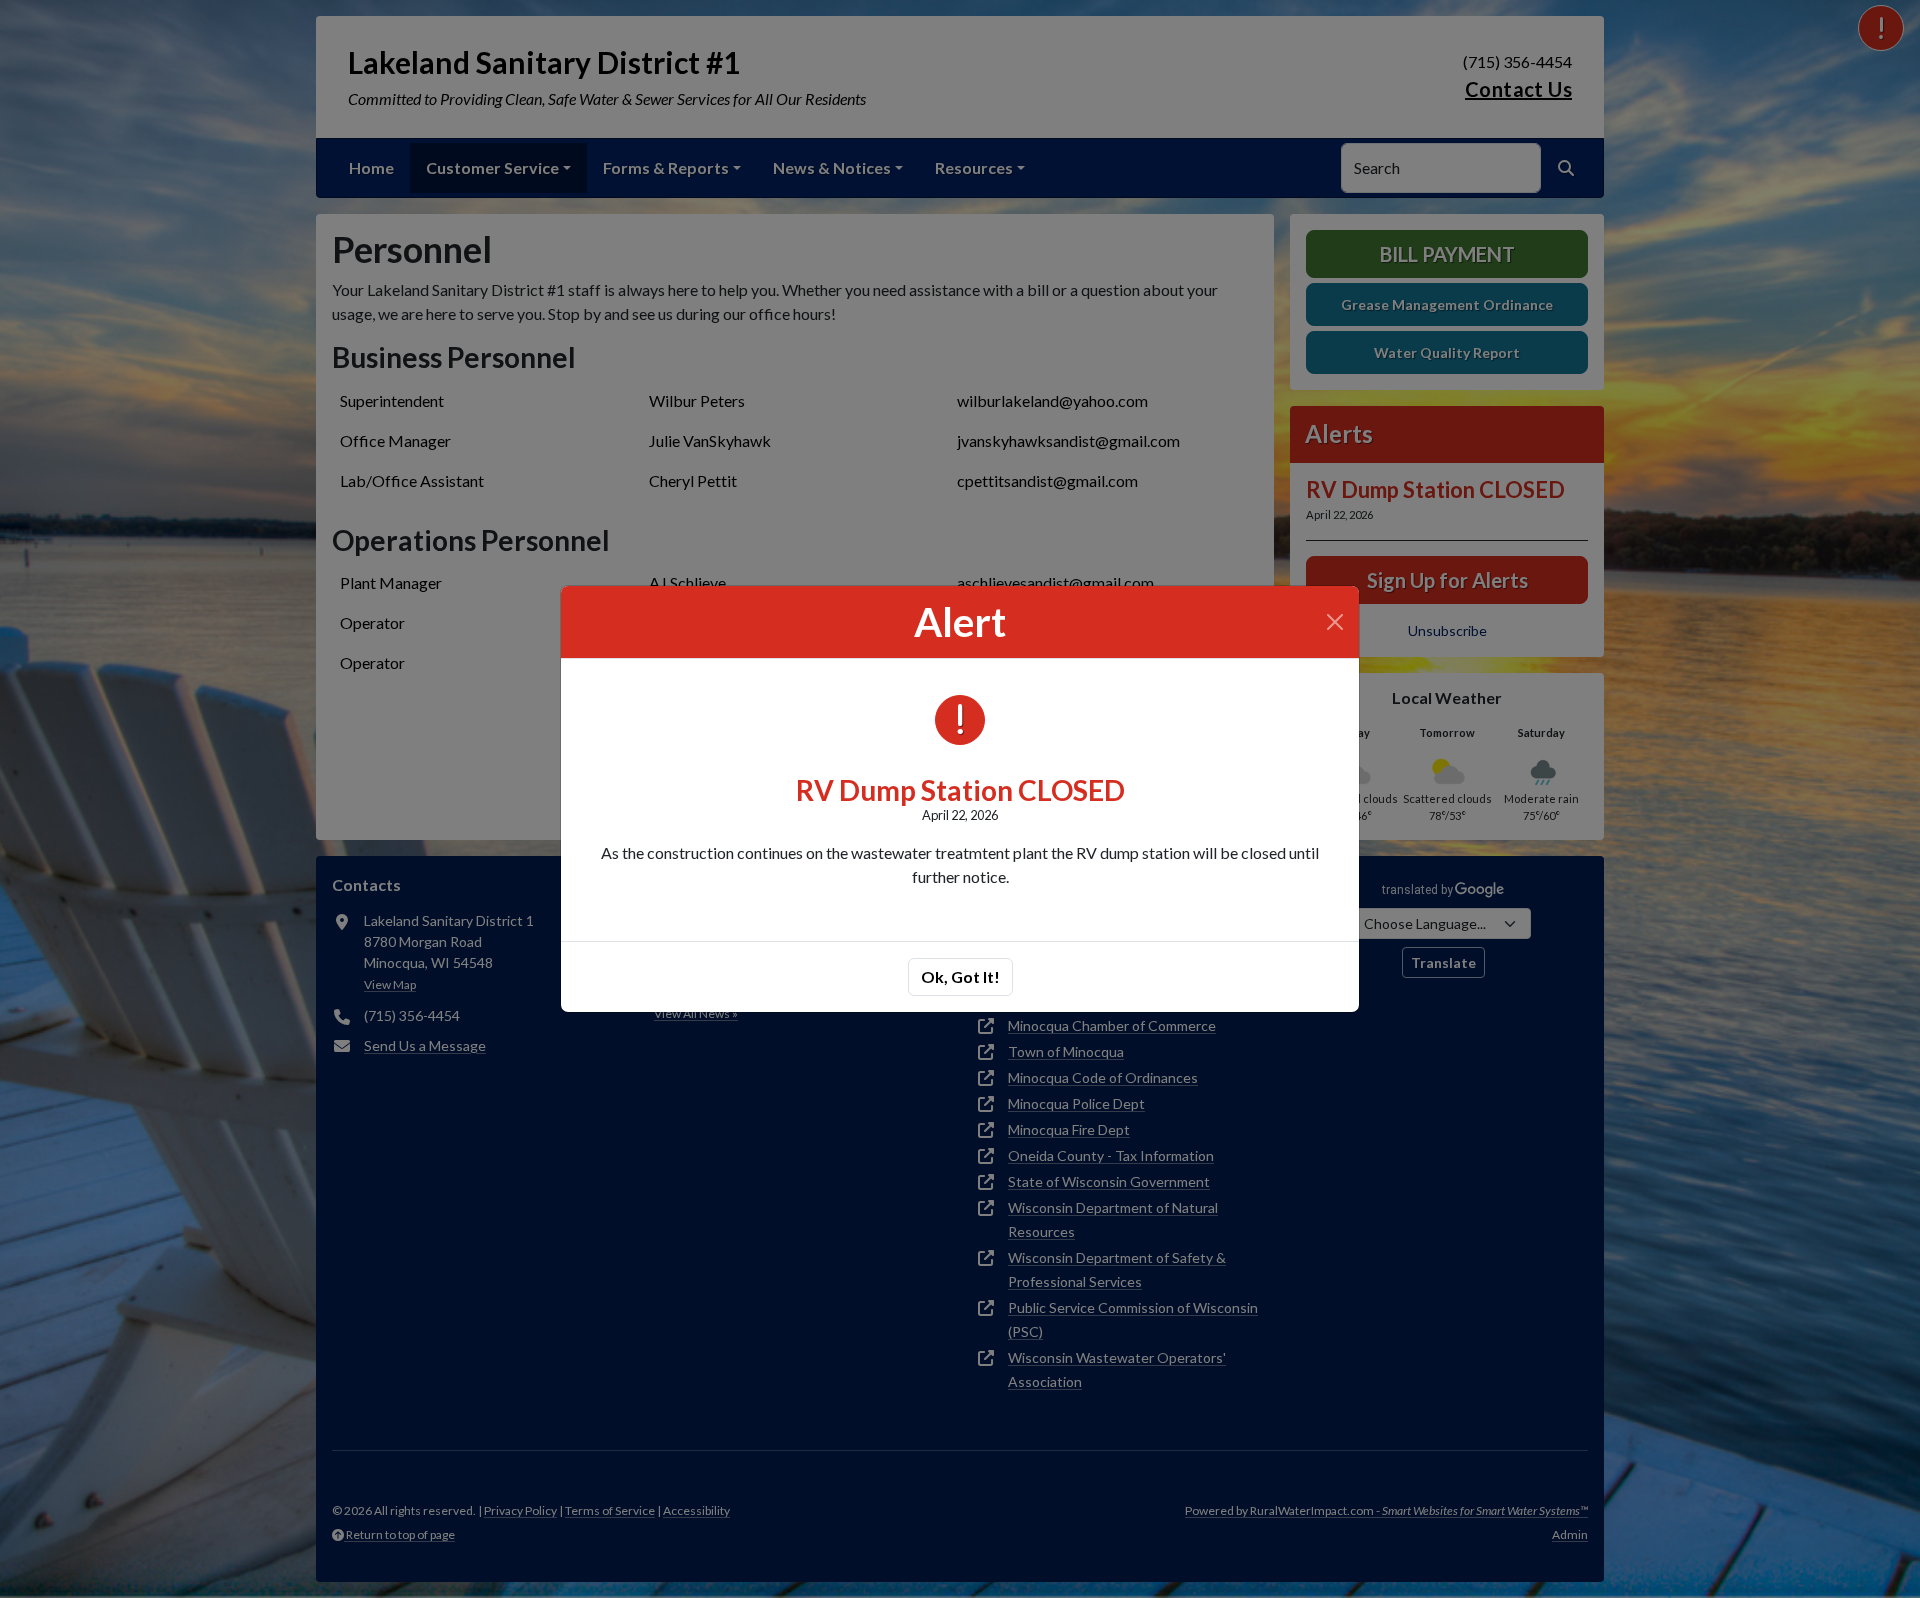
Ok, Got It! (960, 976)
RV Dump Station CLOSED (960, 790)
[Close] (1335, 622)
